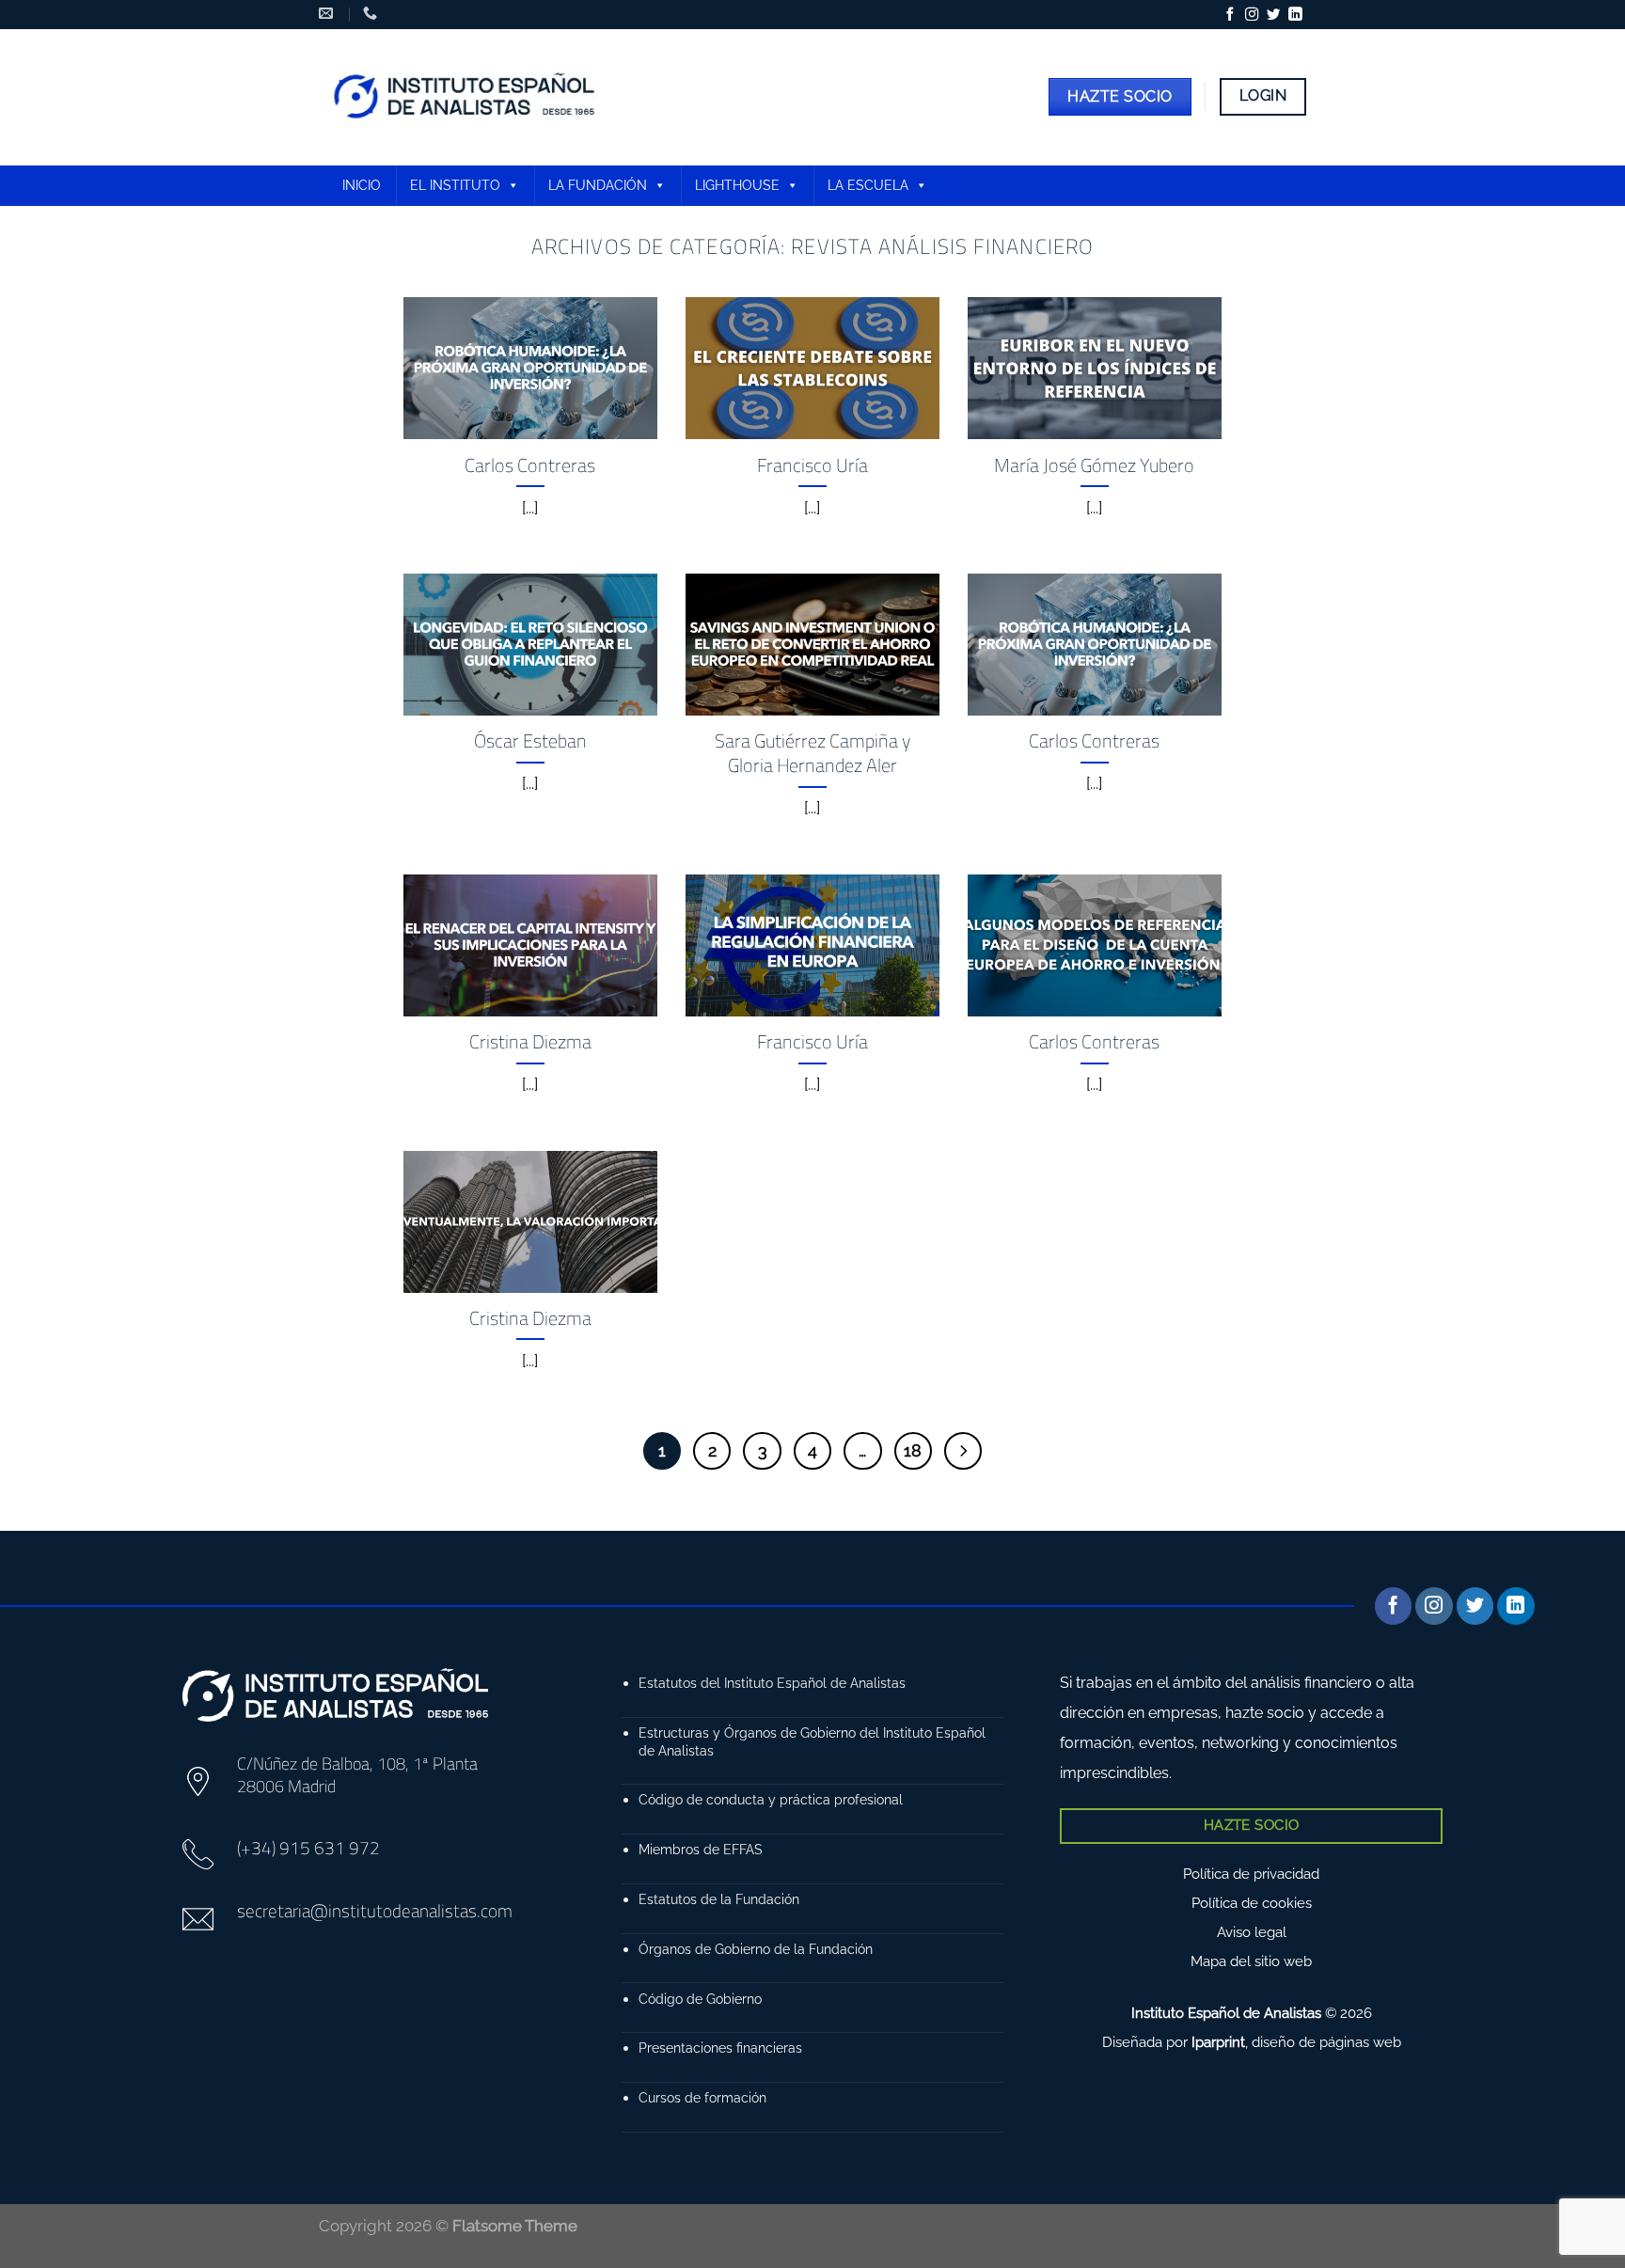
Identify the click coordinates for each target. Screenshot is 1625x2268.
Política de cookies (1252, 1903)
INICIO (362, 185)
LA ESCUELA (868, 185)
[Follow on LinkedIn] (1295, 15)
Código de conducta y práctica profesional (771, 1799)
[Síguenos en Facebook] (1230, 15)
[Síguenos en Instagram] (1252, 15)
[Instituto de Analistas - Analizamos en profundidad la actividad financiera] (467, 97)
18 (913, 1450)
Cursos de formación (702, 2097)
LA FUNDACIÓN (598, 185)
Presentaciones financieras (720, 2047)
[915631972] (372, 13)
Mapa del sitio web (1251, 1961)
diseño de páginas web (1326, 2042)
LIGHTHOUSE (737, 185)
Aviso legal (1252, 1932)
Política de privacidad (1251, 1874)
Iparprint (1218, 2042)
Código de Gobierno (700, 1999)
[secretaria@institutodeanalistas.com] (328, 13)
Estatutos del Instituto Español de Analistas (772, 1683)
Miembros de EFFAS (701, 1849)
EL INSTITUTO (455, 185)
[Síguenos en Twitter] (1273, 15)
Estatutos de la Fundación (719, 1899)
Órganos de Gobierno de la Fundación (756, 1949)
